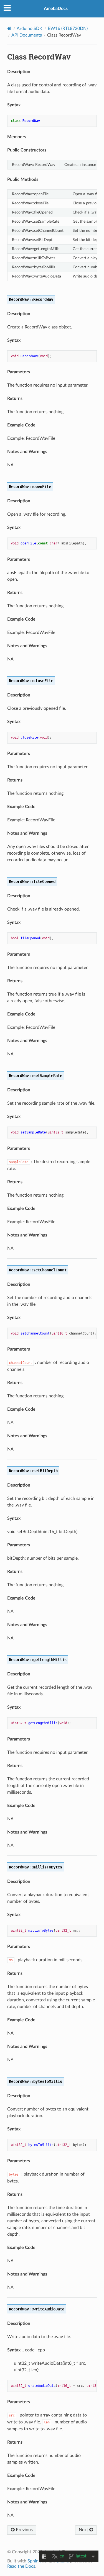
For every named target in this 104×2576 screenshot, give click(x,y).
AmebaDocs (56, 9)
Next (84, 2530)
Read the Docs (21, 2566)
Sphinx (34, 2561)
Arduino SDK (30, 29)
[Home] (9, 28)
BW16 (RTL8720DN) (68, 29)
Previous (24, 2530)
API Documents (27, 35)
